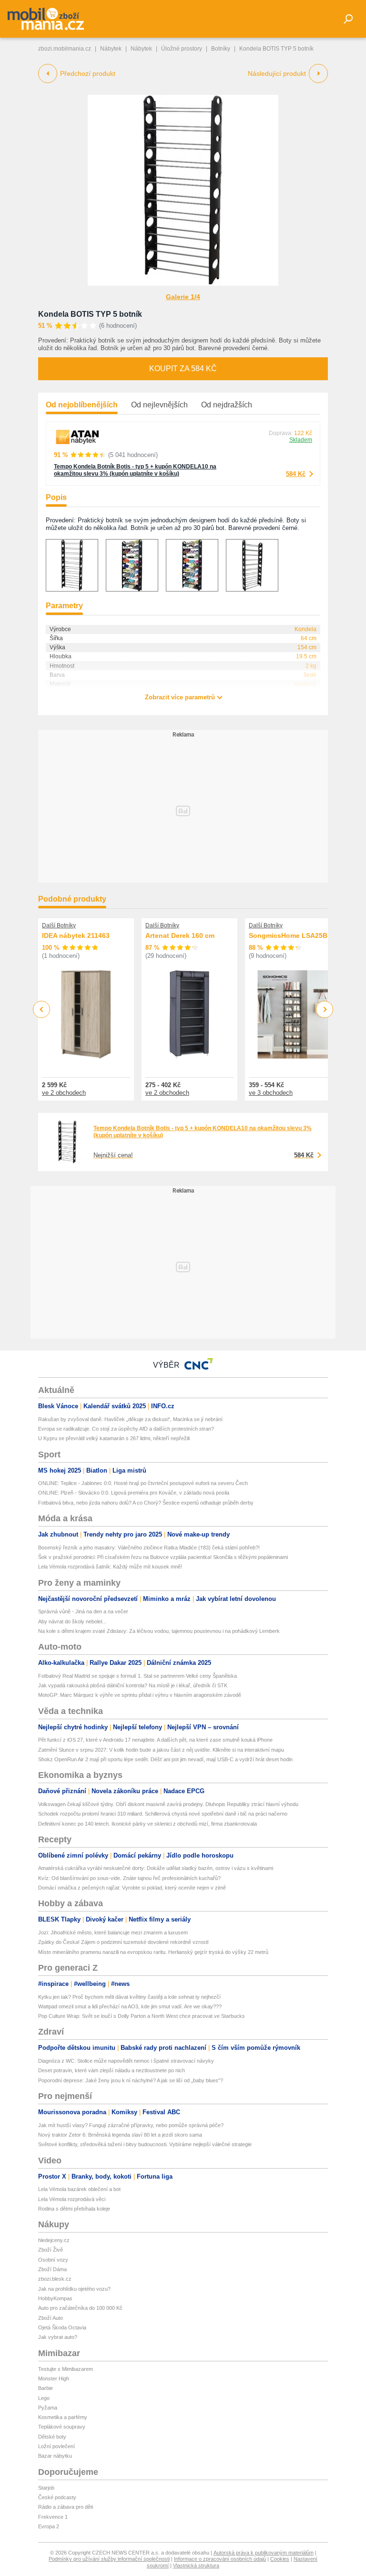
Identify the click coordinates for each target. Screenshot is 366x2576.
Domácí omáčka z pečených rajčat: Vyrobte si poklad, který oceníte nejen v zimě (132, 1888)
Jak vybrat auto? (58, 2337)
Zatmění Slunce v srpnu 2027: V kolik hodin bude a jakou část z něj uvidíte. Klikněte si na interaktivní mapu (161, 1750)
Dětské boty (52, 2437)
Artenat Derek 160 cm (180, 935)
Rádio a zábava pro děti (66, 2507)
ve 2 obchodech (64, 1093)
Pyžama (48, 2408)
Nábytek (111, 49)
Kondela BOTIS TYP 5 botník (90, 314)
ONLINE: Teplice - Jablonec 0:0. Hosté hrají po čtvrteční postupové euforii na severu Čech (143, 1483)
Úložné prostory (182, 49)
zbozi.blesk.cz (55, 2279)
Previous (42, 1009)
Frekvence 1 (53, 2517)
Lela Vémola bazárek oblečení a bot (79, 2189)
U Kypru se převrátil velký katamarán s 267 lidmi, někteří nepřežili (114, 1438)
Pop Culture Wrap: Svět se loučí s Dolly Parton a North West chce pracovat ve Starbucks (142, 2016)
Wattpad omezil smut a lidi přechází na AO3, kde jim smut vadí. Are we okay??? (130, 2006)
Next (325, 1010)
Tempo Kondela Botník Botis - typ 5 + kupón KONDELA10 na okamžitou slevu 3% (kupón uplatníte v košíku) (135, 470)
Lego (44, 2398)
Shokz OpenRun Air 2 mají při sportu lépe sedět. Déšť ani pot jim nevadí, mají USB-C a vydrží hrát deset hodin (165, 1759)
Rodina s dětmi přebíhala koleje (74, 2209)
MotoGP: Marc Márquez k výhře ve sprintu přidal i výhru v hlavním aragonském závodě (140, 1695)
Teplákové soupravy (62, 2427)
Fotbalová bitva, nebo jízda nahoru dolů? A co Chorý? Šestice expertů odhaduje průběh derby (146, 1503)
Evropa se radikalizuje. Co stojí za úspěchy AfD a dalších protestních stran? (126, 1429)
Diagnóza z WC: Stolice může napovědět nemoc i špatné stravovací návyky (126, 2061)
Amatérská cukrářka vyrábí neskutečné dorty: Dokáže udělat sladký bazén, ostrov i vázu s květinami (156, 1868)
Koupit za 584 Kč (183, 369)
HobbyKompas (55, 2298)
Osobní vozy (53, 2260)
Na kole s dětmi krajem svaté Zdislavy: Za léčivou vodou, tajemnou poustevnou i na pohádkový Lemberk (159, 1631)
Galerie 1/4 (183, 297)
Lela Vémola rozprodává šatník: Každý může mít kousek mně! (110, 1567)
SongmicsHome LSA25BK (290, 935)
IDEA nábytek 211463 (76, 935)
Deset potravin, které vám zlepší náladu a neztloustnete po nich (112, 2070)
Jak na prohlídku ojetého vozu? (74, 2289)
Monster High (54, 2379)
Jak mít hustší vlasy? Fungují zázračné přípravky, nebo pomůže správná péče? (131, 2125)
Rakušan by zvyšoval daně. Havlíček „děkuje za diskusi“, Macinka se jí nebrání (130, 1419)
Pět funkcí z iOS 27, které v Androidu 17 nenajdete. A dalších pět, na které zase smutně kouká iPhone (155, 1740)
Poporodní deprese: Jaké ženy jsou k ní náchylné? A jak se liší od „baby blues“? (131, 2080)
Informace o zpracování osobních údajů (220, 2559)
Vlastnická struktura (196, 2566)
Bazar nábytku (55, 2456)
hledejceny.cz (54, 2240)
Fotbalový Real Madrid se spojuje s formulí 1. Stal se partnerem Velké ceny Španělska (137, 1676)
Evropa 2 (49, 2526)
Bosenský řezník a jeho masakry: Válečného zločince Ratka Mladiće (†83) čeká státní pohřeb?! (149, 1548)
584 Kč (296, 474)
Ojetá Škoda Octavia (62, 2327)
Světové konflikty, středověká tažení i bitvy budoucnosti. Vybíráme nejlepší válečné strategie (145, 2144)
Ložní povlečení (56, 2446)
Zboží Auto (51, 2318)
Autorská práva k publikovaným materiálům (264, 2553)
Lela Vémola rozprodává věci (72, 2199)
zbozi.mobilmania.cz (65, 49)
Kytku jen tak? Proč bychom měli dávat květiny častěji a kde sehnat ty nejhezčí (129, 1997)
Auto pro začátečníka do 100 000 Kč (80, 2308)
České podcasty (57, 2497)
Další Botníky (59, 925)
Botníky (221, 49)
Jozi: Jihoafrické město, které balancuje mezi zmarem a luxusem (113, 1932)
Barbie (46, 2388)
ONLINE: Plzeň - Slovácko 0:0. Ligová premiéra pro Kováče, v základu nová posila (134, 1493)
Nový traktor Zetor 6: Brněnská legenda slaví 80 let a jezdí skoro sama (120, 2135)
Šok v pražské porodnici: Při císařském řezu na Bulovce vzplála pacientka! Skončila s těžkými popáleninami (163, 1557)
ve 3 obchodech (271, 1093)
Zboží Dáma (52, 2269)
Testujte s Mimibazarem (66, 2369)
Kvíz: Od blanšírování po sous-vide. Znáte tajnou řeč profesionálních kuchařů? (129, 1878)
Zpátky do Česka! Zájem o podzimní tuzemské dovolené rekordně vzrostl (123, 1942)
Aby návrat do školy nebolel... (72, 1621)
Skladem (301, 440)
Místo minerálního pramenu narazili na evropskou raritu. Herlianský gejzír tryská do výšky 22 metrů (153, 1952)
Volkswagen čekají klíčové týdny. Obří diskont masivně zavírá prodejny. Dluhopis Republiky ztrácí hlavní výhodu (168, 1804)
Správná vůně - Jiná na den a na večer (83, 1611)
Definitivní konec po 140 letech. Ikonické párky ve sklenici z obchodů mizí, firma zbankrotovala (147, 1824)
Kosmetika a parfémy (63, 2417)
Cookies (280, 2559)
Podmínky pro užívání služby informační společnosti (109, 2559)
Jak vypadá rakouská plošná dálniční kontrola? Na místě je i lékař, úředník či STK (133, 1685)
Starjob (46, 2488)
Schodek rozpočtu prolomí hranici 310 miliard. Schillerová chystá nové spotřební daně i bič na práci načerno (163, 1814)
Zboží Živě (51, 2250)
